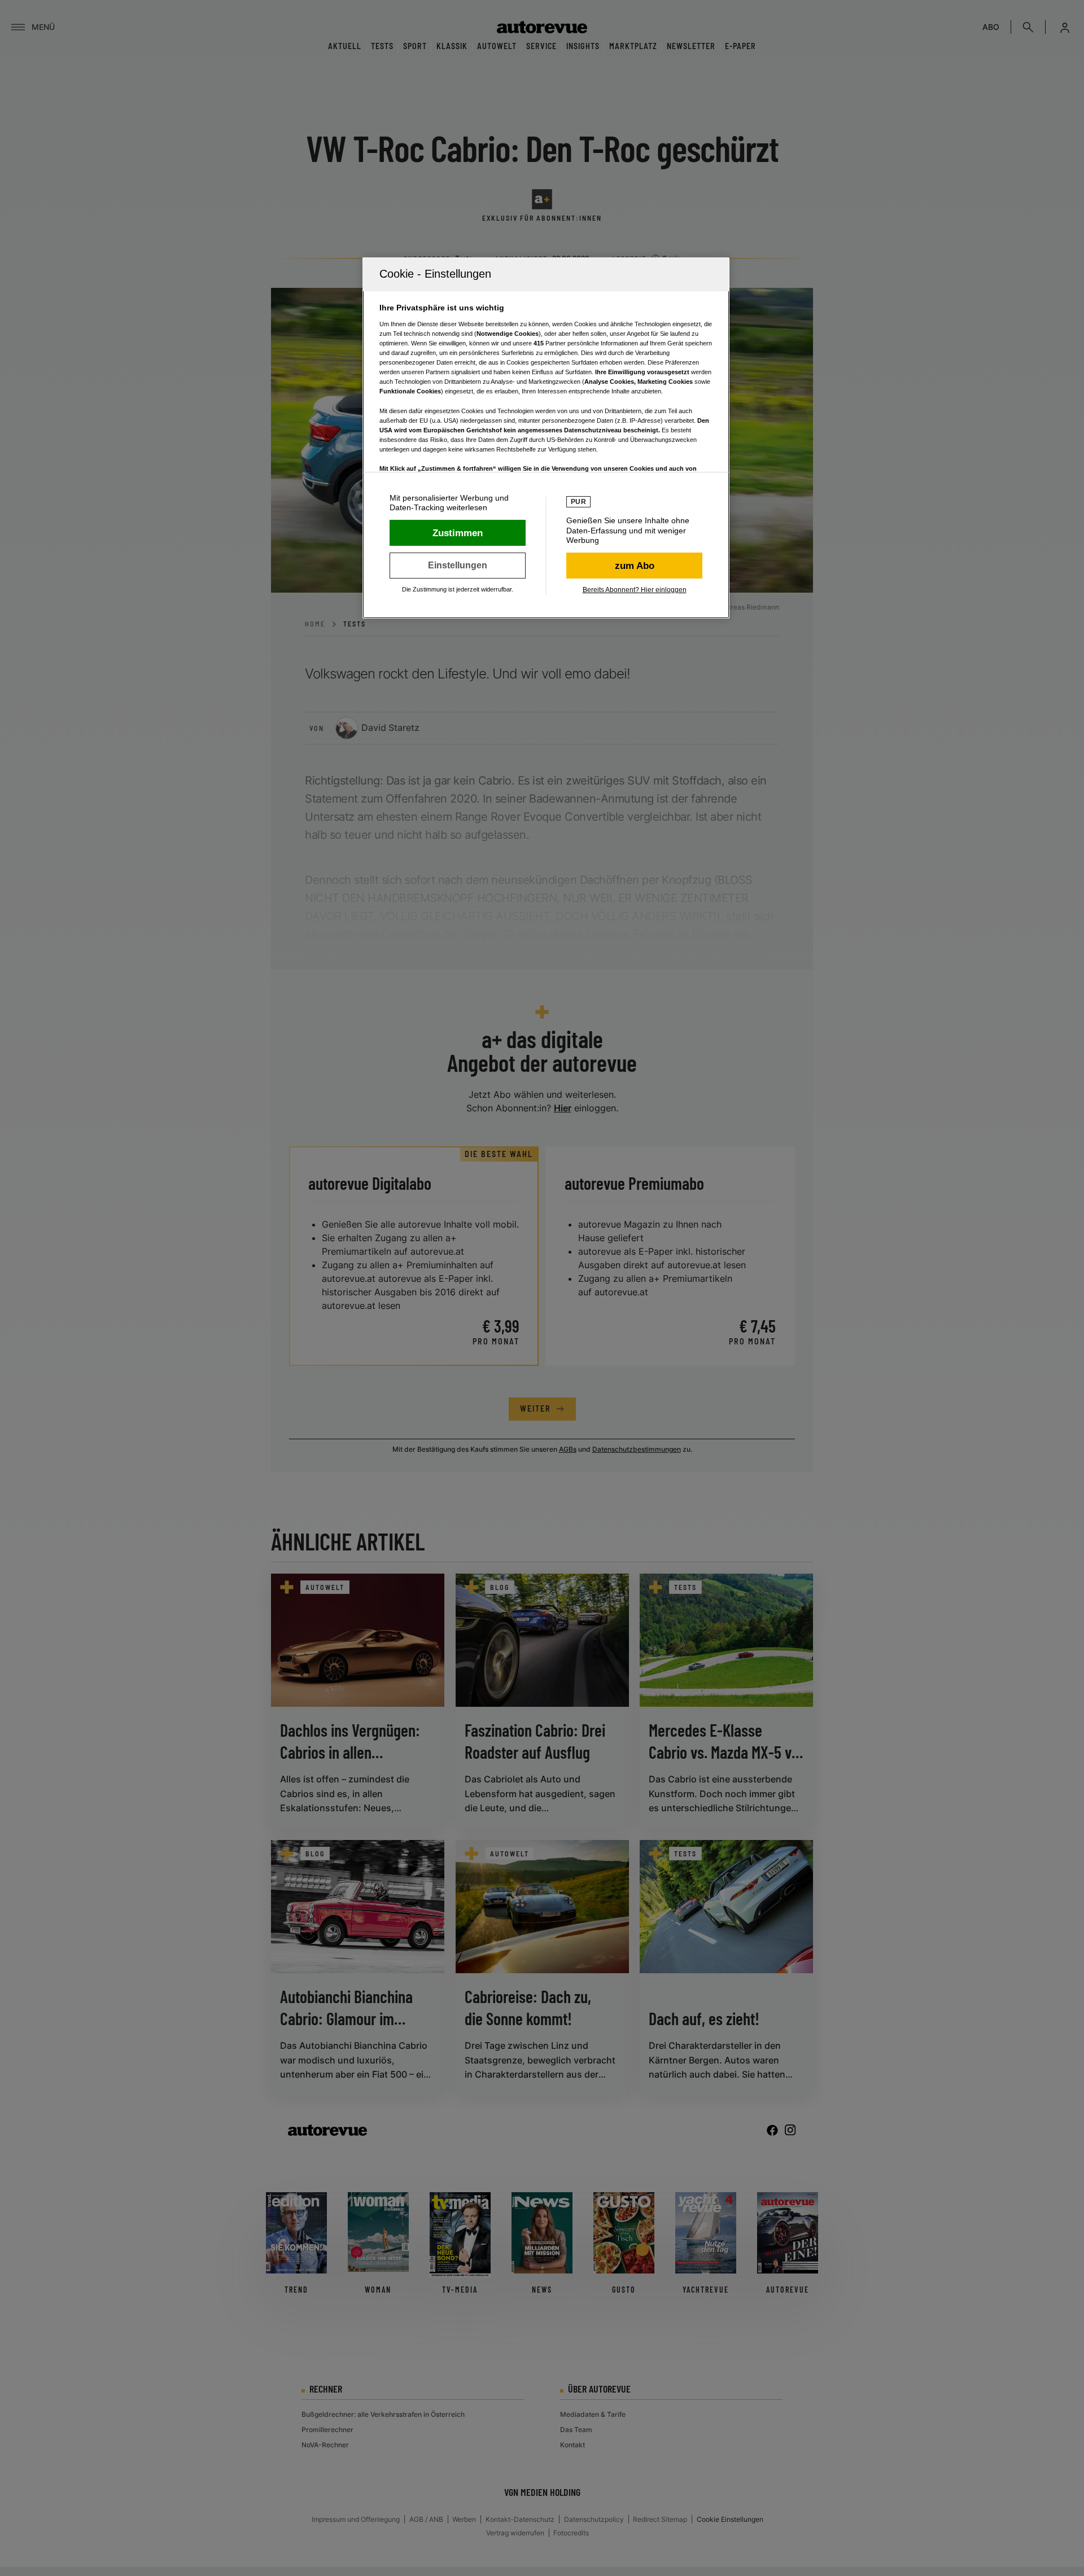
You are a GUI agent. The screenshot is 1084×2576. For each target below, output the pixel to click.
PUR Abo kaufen (634, 566)
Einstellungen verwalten (458, 566)
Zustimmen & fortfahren (458, 533)
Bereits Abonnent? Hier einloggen (635, 590)
